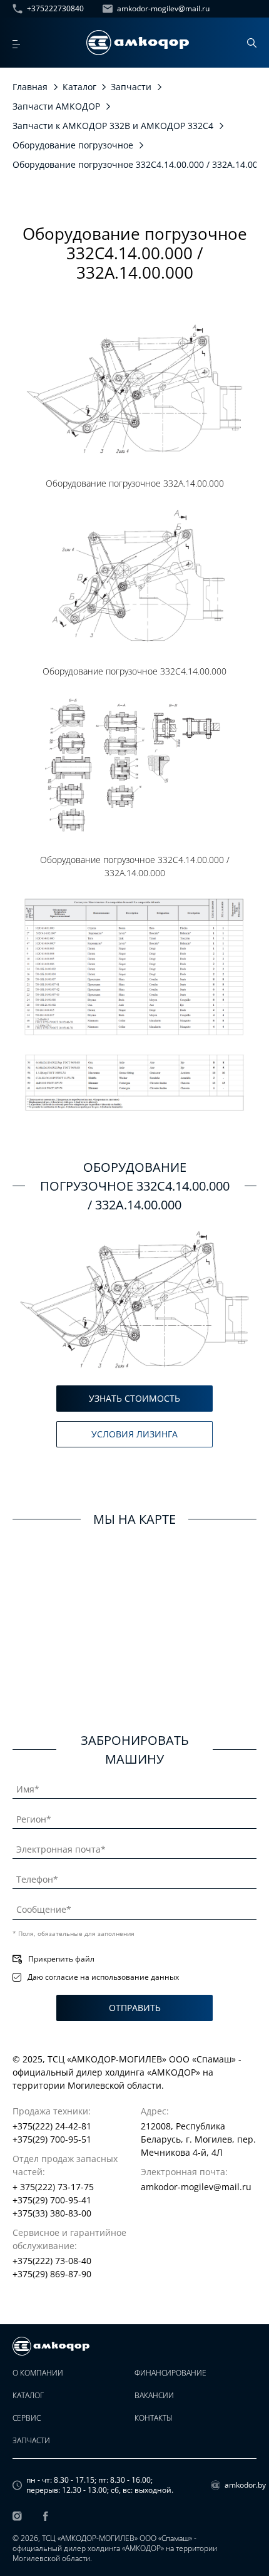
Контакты (154, 2418)
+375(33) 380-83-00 (52, 2213)
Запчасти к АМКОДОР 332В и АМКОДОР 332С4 (113, 126)
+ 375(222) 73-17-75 (53, 2187)
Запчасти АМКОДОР (56, 106)
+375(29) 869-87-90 (52, 2274)
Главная (30, 87)
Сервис (27, 2418)
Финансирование (170, 2373)
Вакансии (154, 2396)
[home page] (138, 43)
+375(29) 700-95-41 (52, 2200)
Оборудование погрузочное (73, 145)
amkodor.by (241, 2485)
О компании (38, 2373)
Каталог (79, 87)
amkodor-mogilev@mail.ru (163, 9)
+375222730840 (55, 9)
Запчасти (131, 87)
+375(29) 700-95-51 (52, 2139)
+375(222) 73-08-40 (52, 2261)
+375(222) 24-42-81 (52, 2126)
